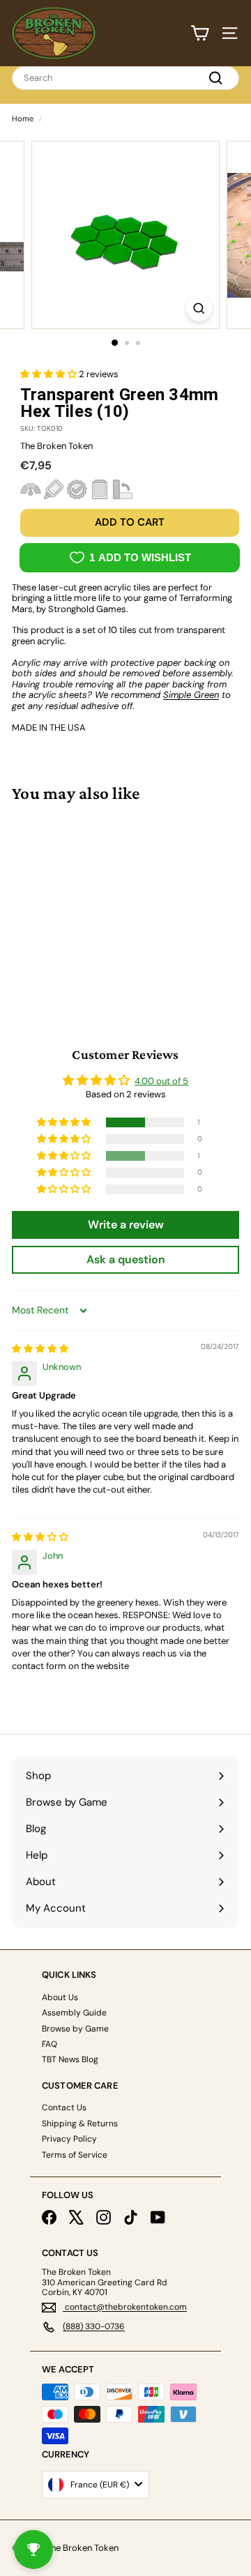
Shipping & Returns (80, 2124)
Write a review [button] (126, 1225)
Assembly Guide (74, 2013)
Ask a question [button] (126, 1259)
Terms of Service (75, 2155)
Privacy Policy (69, 2139)
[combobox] (125, 78)
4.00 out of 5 (161, 1081)
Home (23, 119)
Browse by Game (75, 2029)
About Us (60, 1997)
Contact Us (64, 2108)
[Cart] (200, 33)
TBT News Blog (70, 2059)
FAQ (50, 2044)
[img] (40, 1349)
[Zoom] (199, 308)
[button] (50, 374)
